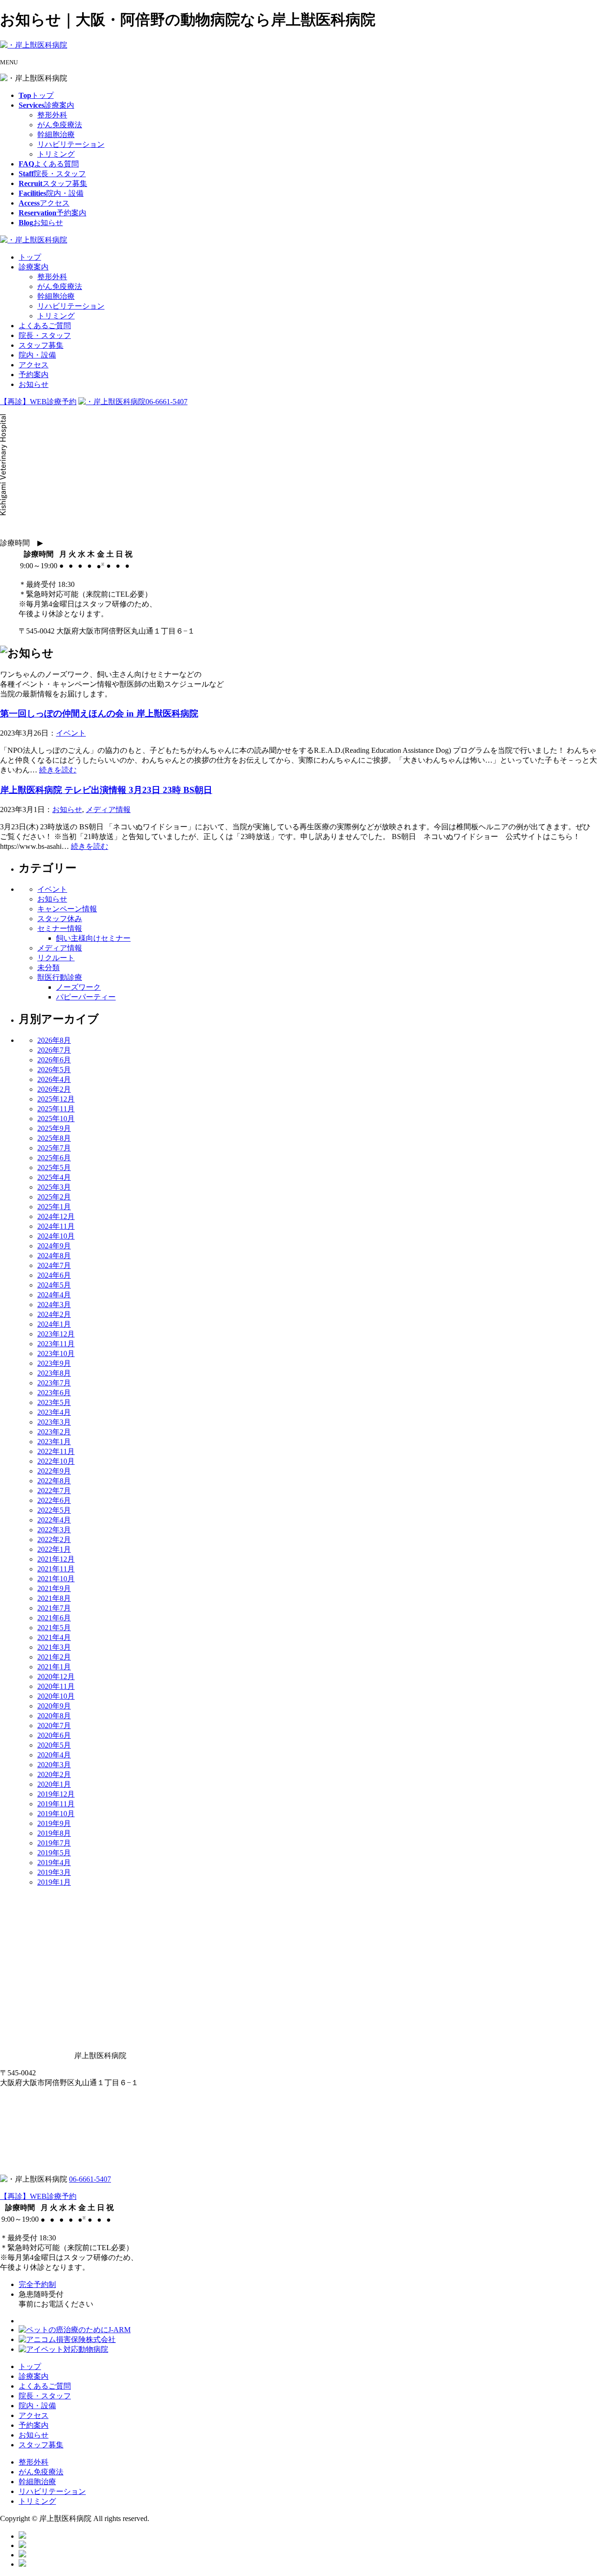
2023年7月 (54, 1383)
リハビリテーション (71, 144)
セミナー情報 (60, 928)
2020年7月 (54, 1725)
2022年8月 (54, 1481)
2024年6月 (54, 1275)
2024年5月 (54, 1285)
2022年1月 (54, 1549)
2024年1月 (54, 1324)
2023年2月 (54, 1432)
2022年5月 (54, 1510)
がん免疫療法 (60, 125)
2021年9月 (54, 1588)
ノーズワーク (78, 987)
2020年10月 (56, 1696)
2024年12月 (56, 1216)
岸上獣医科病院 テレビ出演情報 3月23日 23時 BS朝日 (106, 790)
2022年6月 (54, 1500)
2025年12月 (56, 1099)
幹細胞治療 (56, 134)
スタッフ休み (60, 919)
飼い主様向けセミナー (93, 938)
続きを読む (58, 770)
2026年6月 (54, 1060)
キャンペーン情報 (67, 909)
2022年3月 (54, 1530)
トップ (30, 257)
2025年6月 (54, 1158)
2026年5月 (54, 1070)
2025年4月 (54, 1177)
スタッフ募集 (41, 345)
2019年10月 (56, 1814)
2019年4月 (54, 1863)
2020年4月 (54, 1755)
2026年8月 (54, 1040)
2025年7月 (54, 1148)
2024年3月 (54, 1305)
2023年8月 (54, 1373)
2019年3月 (54, 1872)
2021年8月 (54, 1598)
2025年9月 (54, 1128)
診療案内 (34, 267)
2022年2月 (54, 1539)
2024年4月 (54, 1295)
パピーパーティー (86, 997)
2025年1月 (54, 1207)
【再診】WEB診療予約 (38, 402)
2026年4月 (54, 1079)
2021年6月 (54, 1618)
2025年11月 (56, 1109)
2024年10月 (56, 1236)
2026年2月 (54, 1089)
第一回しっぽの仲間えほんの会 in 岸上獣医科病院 (99, 713)
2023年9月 (54, 1363)
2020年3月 (54, 1765)
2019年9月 (54, 1823)
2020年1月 (54, 1784)
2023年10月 (56, 1353)
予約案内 (34, 375)
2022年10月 (56, 1461)
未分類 (49, 968)
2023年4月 (54, 1412)
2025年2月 (54, 1197)
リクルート (56, 958)
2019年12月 (56, 1794)
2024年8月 (54, 1256)
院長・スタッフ (45, 335)
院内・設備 (37, 355)
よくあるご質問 (45, 326)
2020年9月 (54, 1706)
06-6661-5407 (167, 402)
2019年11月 (56, 1804)
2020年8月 (54, 1716)
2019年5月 (54, 1853)
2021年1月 (54, 1667)
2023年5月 (54, 1402)
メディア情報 (108, 809)
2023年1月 (54, 1442)
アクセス (34, 365)
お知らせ (34, 384)
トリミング (56, 154)
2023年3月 (54, 1422)
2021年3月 (54, 1647)
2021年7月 (54, 1608)
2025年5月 (54, 1167)
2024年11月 (56, 1226)
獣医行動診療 (60, 977)
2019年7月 (54, 1843)
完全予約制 (37, 2284)
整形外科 (52, 115)
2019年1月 (54, 1882)
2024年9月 (54, 1246)
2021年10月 (56, 1579)
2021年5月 (54, 1628)
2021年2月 (54, 1657)
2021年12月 (56, 1559)
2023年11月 (56, 1344)
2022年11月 (56, 1451)
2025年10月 (56, 1119)
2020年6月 (54, 1735)
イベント (71, 733)
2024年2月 (54, 1314)
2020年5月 (54, 1745)
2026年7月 (54, 1050)
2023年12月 (56, 1334)
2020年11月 (56, 1686)
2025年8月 (54, 1138)
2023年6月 (54, 1393)
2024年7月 (54, 1265)
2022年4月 (54, 1520)
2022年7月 (54, 1491)
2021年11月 (56, 1569)
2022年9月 (54, 1471)
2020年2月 (54, 1774)
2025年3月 (54, 1187)
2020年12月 (56, 1677)
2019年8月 (54, 1833)
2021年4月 (54, 1637)
